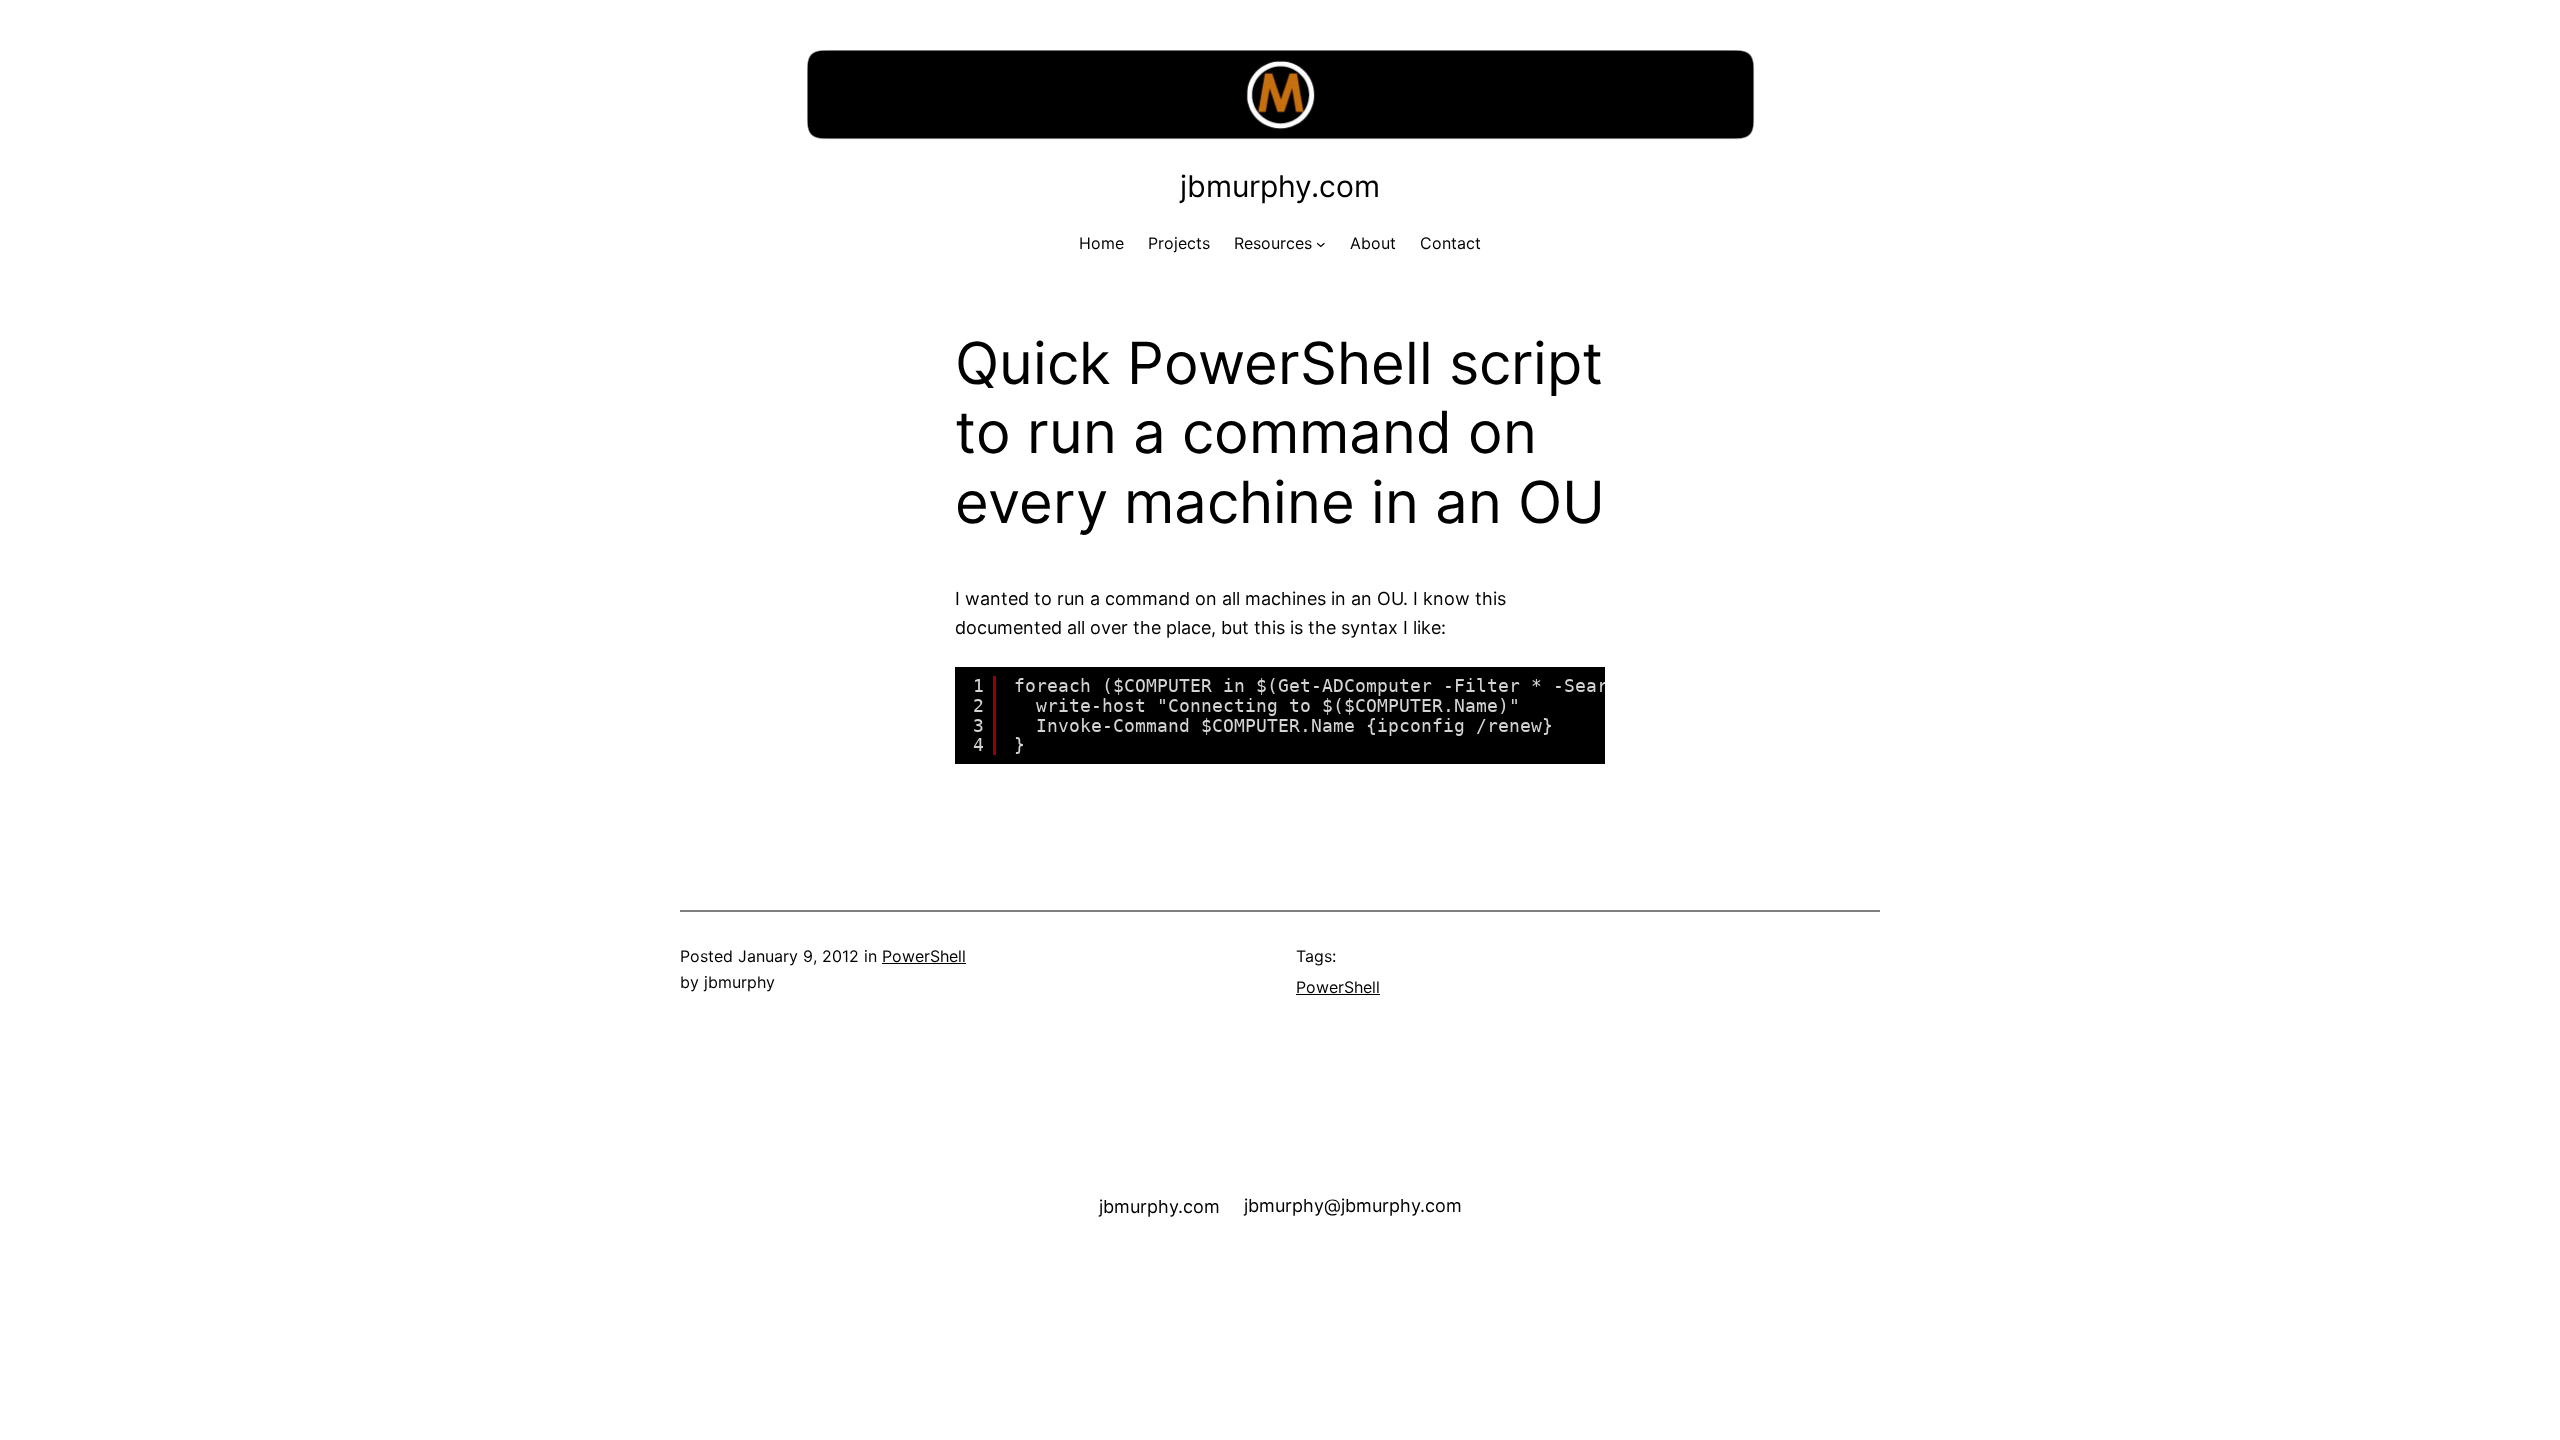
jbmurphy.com (1280, 186)
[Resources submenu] (1321, 244)
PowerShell (924, 956)
